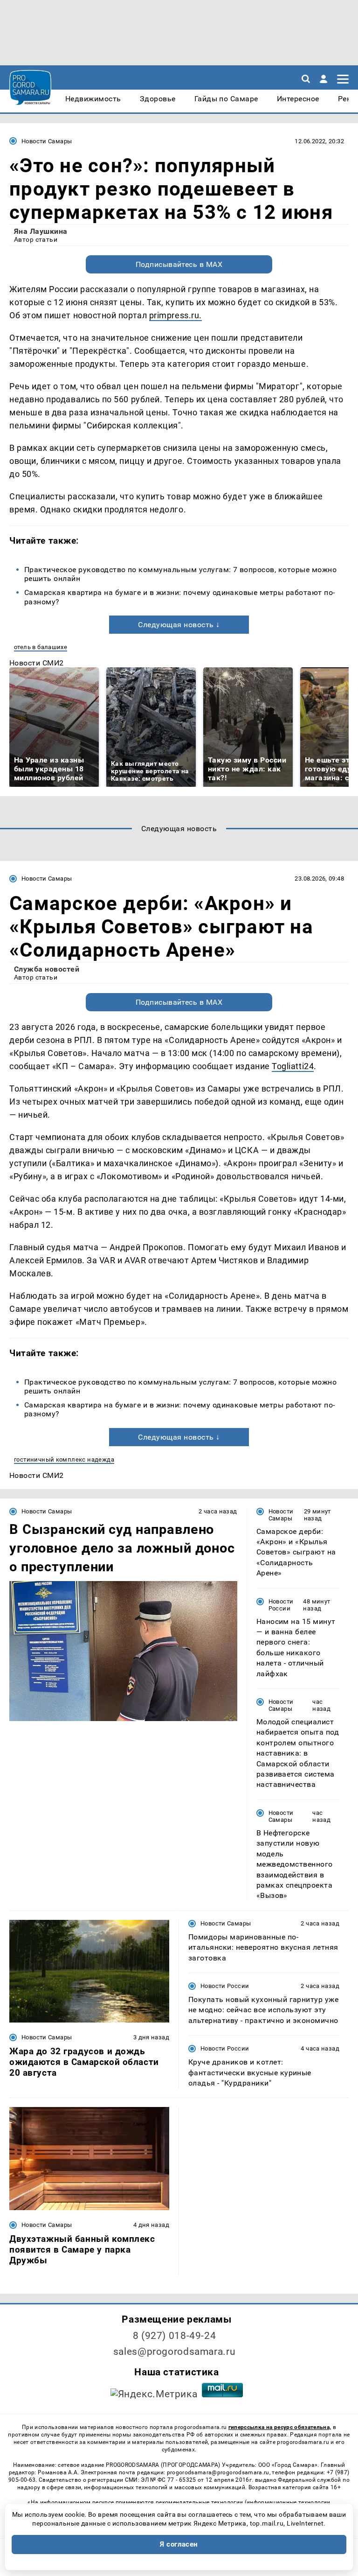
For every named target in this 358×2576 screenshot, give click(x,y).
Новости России (281, 1605)
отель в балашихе (41, 647)
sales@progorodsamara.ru (174, 2352)
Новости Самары (47, 141)
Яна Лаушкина (41, 231)
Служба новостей (47, 969)
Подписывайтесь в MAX (179, 264)
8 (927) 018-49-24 (175, 2336)
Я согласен (179, 2544)
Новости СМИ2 (37, 663)
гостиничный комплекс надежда (64, 1459)
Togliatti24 (293, 1066)
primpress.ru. (176, 315)
